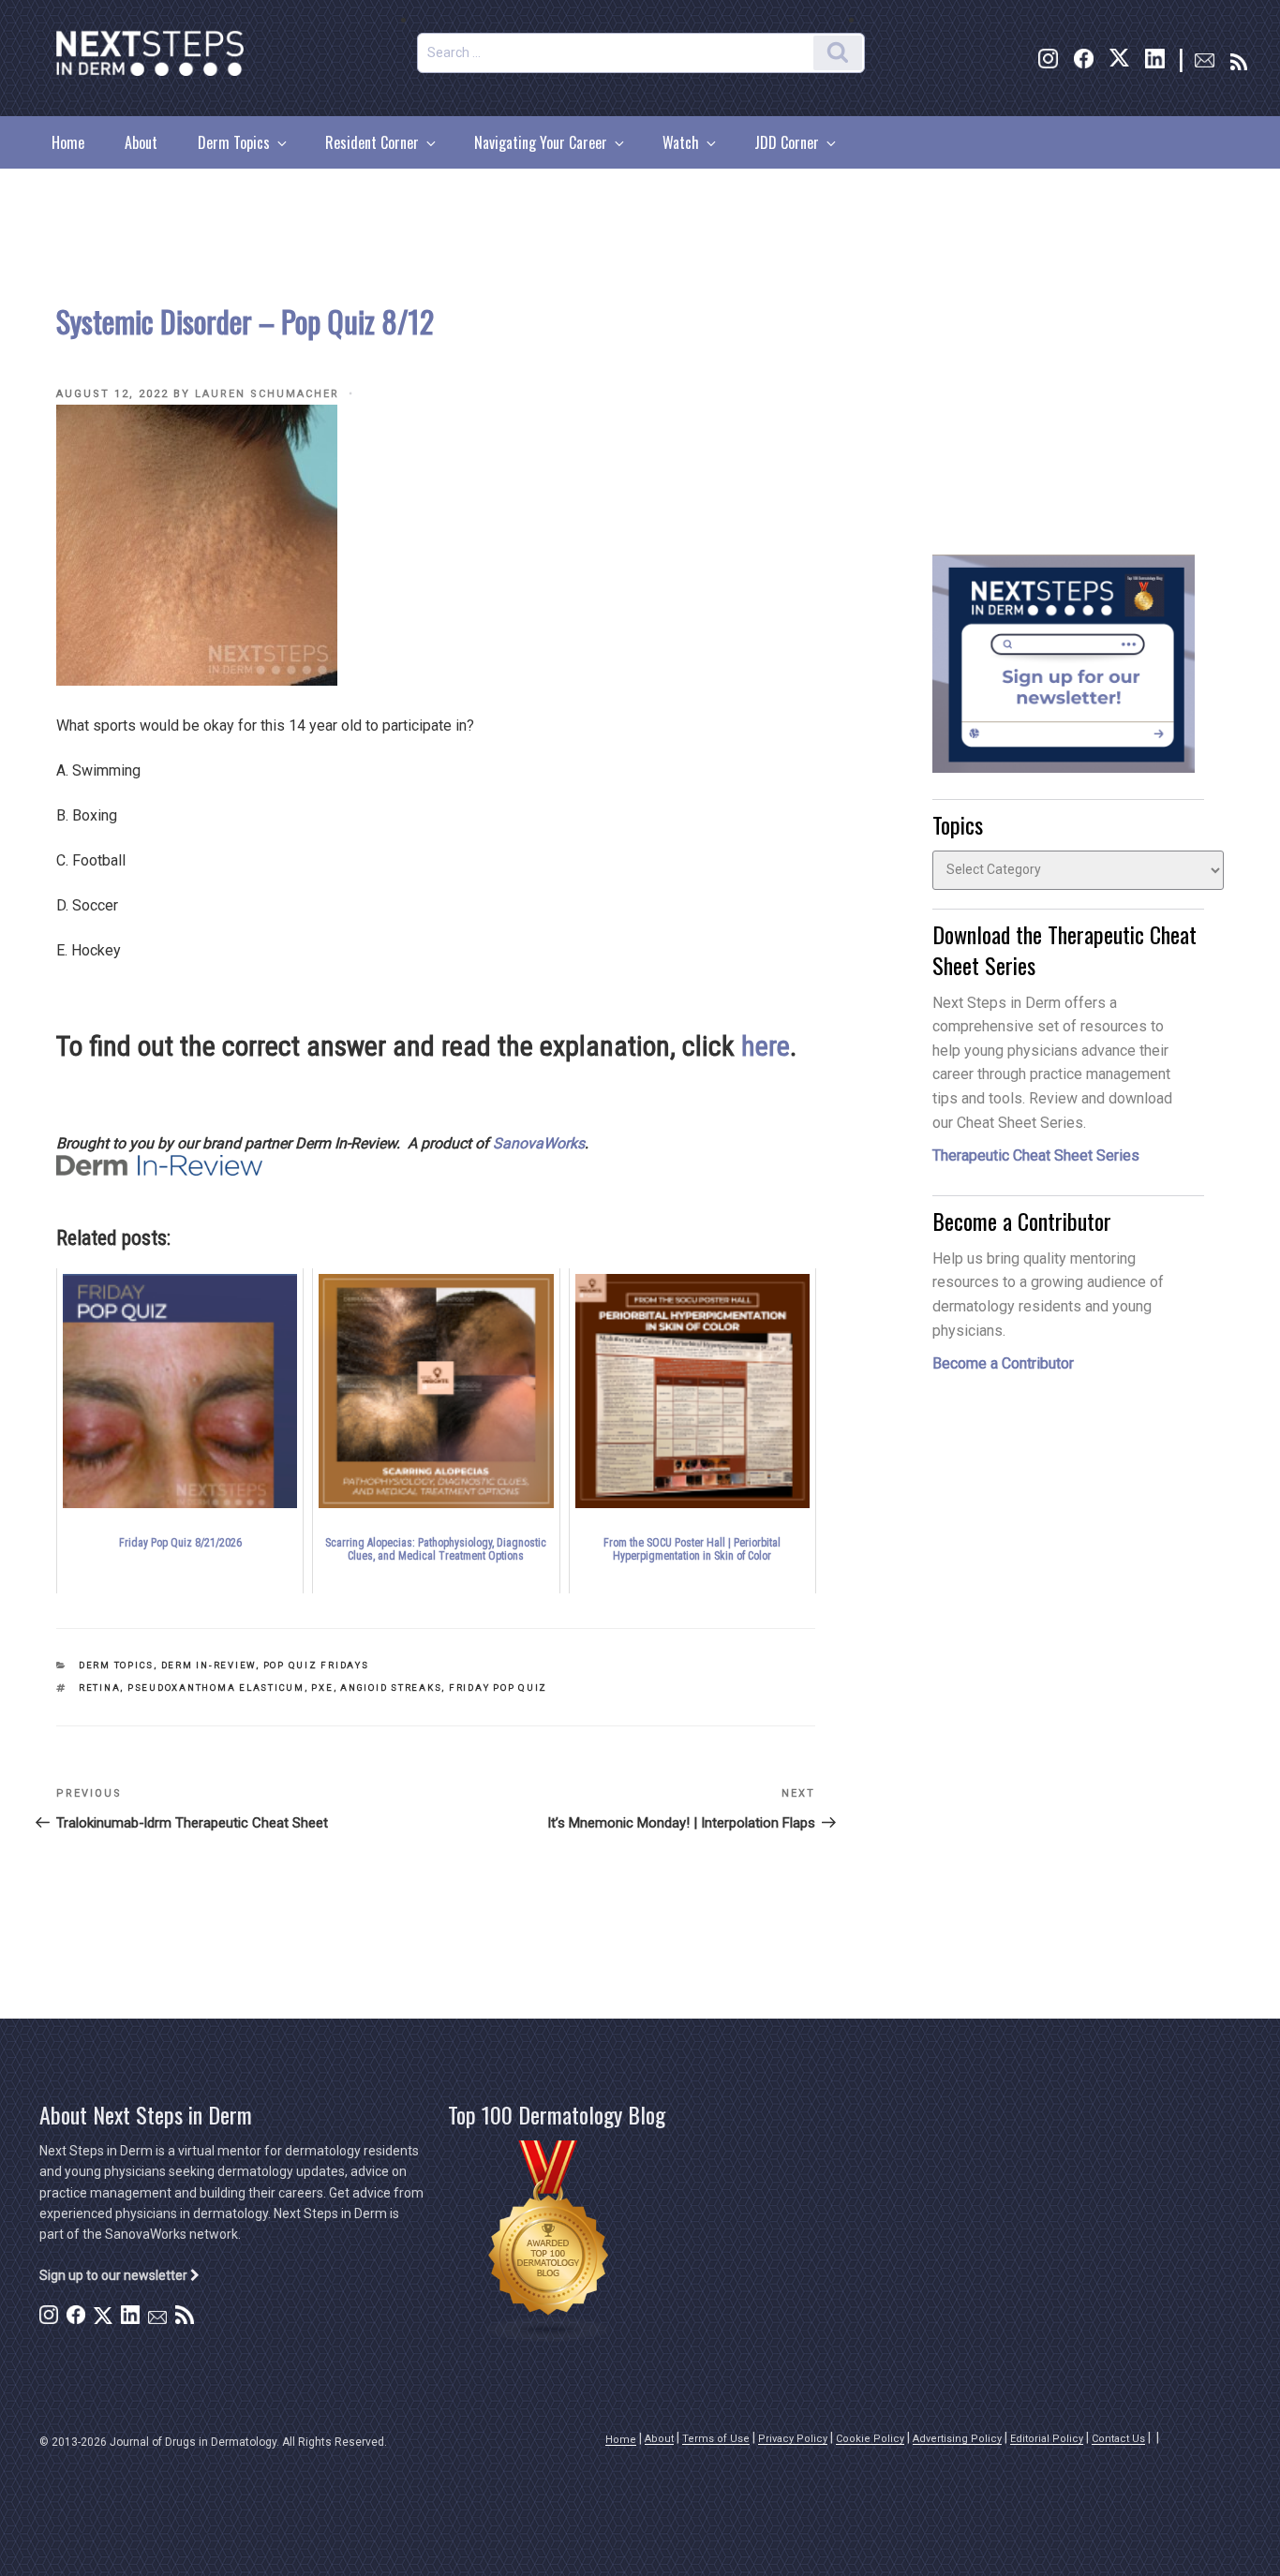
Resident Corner (372, 142)
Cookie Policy (870, 2439)
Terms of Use (716, 2439)
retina (99, 1688)
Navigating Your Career (541, 142)
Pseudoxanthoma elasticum (216, 1688)
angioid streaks (391, 1688)
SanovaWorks (539, 1143)
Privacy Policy (793, 2439)
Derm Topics (234, 142)
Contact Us (1118, 2439)
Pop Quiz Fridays (316, 1665)
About (141, 142)
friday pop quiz (498, 1688)
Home (68, 142)
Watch (681, 142)
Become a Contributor (1003, 1363)
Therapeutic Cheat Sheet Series (1036, 1155)
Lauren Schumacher (267, 394)
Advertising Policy (957, 2439)
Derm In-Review (208, 1665)
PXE (322, 1688)
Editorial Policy (1047, 2439)
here (766, 1046)
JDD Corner (787, 142)
